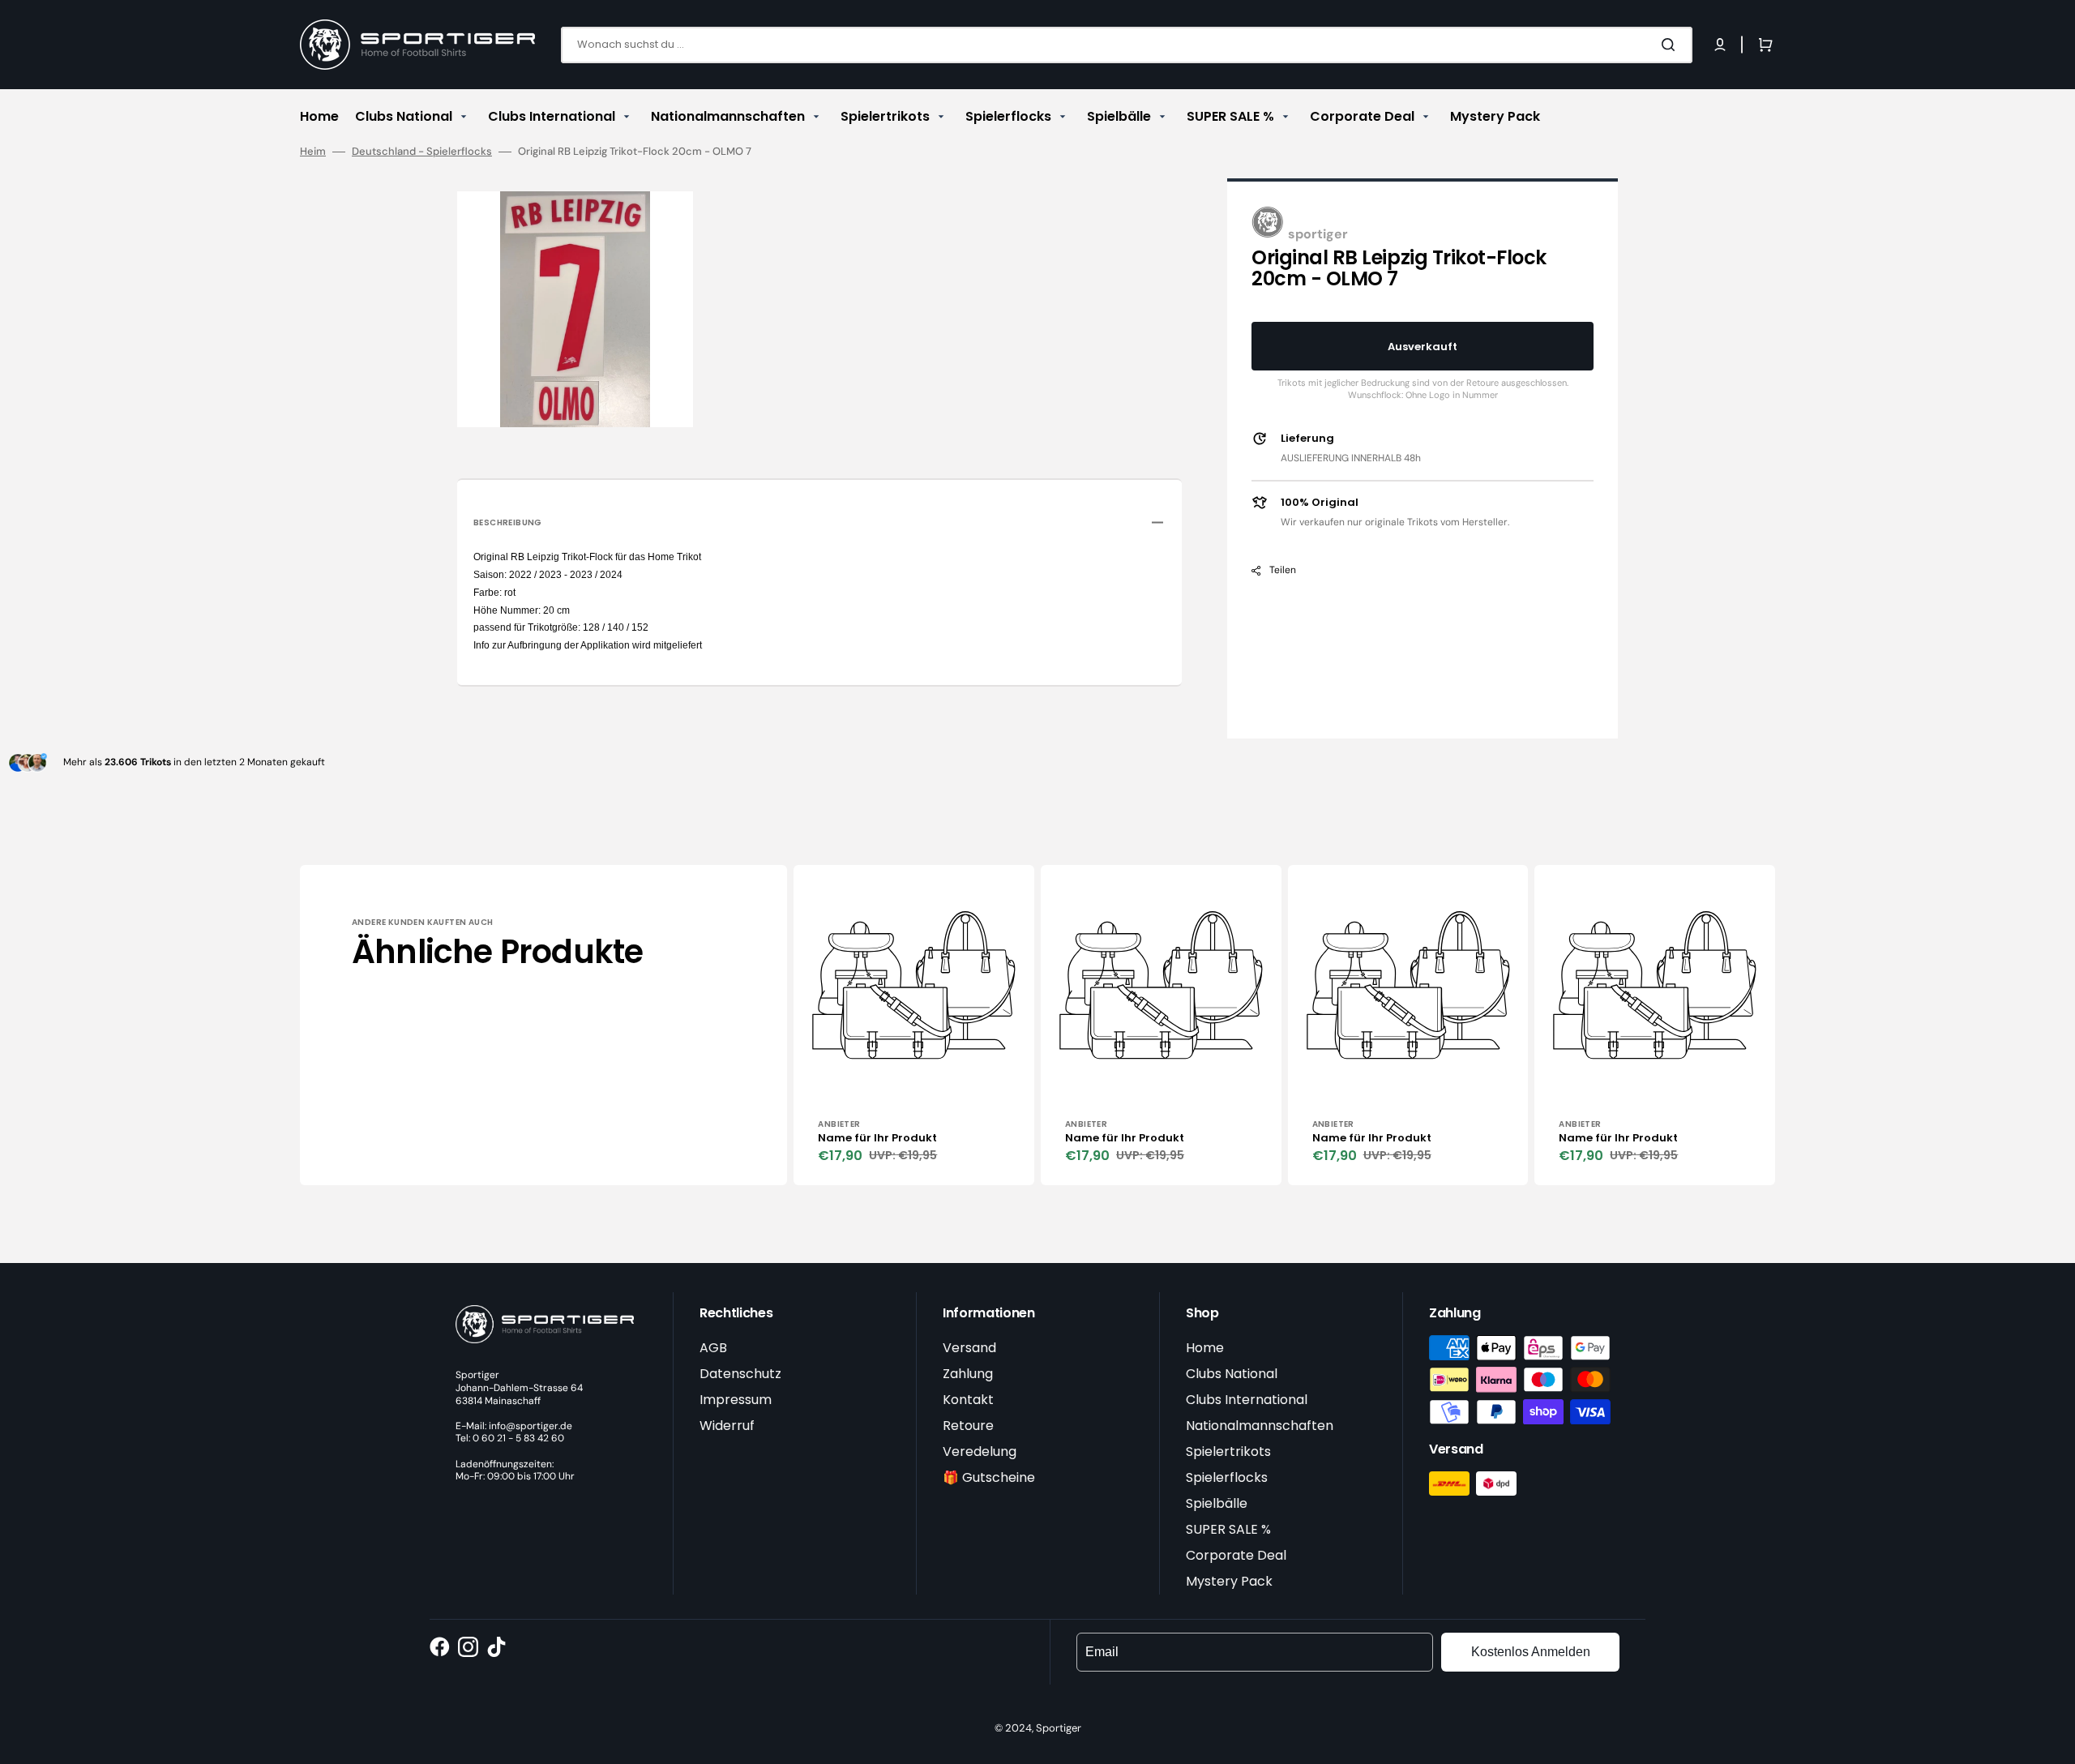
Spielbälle (1217, 1503)
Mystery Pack (1229, 1581)
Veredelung (980, 1451)
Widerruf (727, 1426)
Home (1205, 1348)
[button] (1720, 45)
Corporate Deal (1236, 1555)
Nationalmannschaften (1260, 1426)
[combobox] (1127, 45)
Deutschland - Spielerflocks (422, 152)
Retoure (968, 1426)
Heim (313, 152)
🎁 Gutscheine (989, 1477)
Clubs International (1247, 1400)
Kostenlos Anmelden (1531, 1652)
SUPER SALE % (1228, 1529)
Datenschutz (740, 1374)
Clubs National (1232, 1374)
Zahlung (968, 1374)
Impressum (736, 1400)
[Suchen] (1671, 45)
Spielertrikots (1228, 1451)
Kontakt (968, 1400)
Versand (969, 1348)
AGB (713, 1348)
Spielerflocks (1227, 1477)
